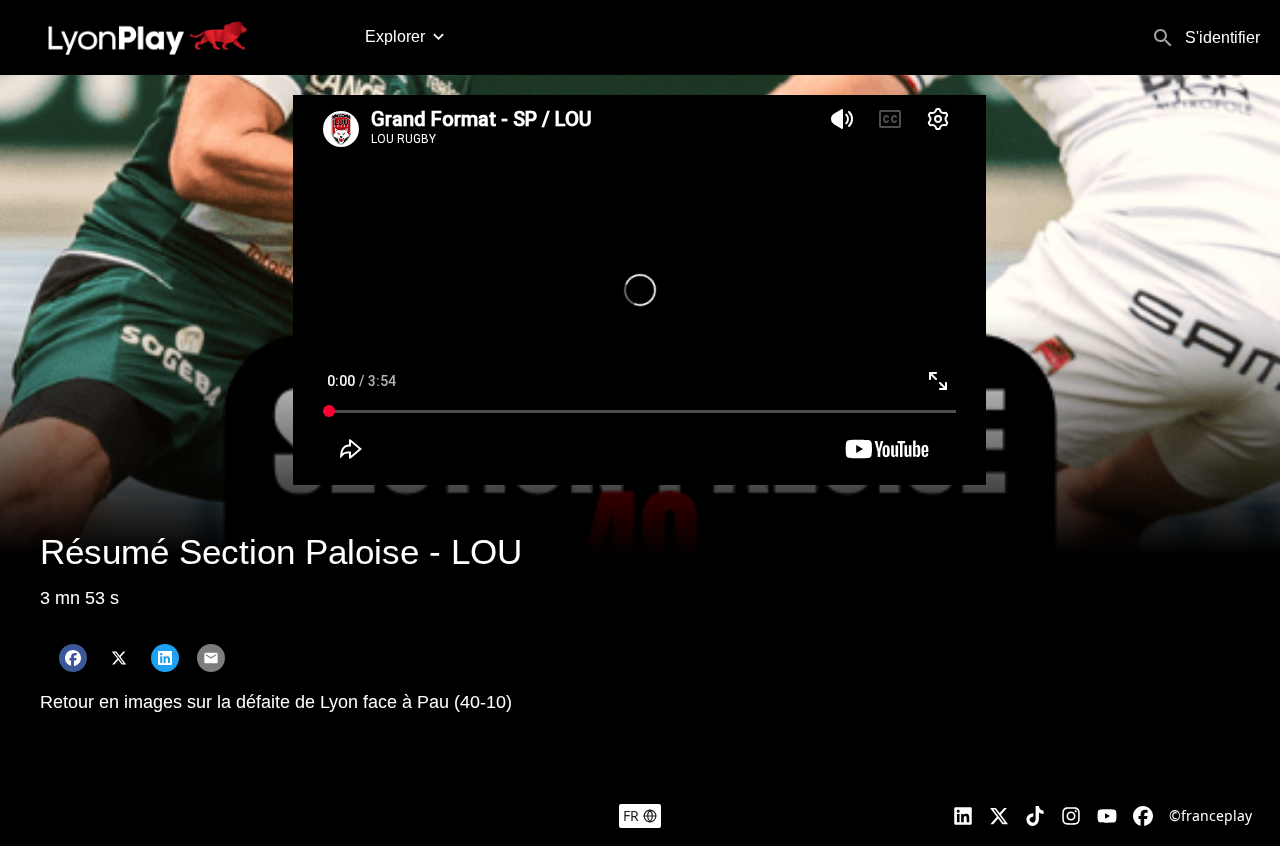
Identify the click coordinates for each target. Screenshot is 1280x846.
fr (631, 815)
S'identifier (1222, 37)
